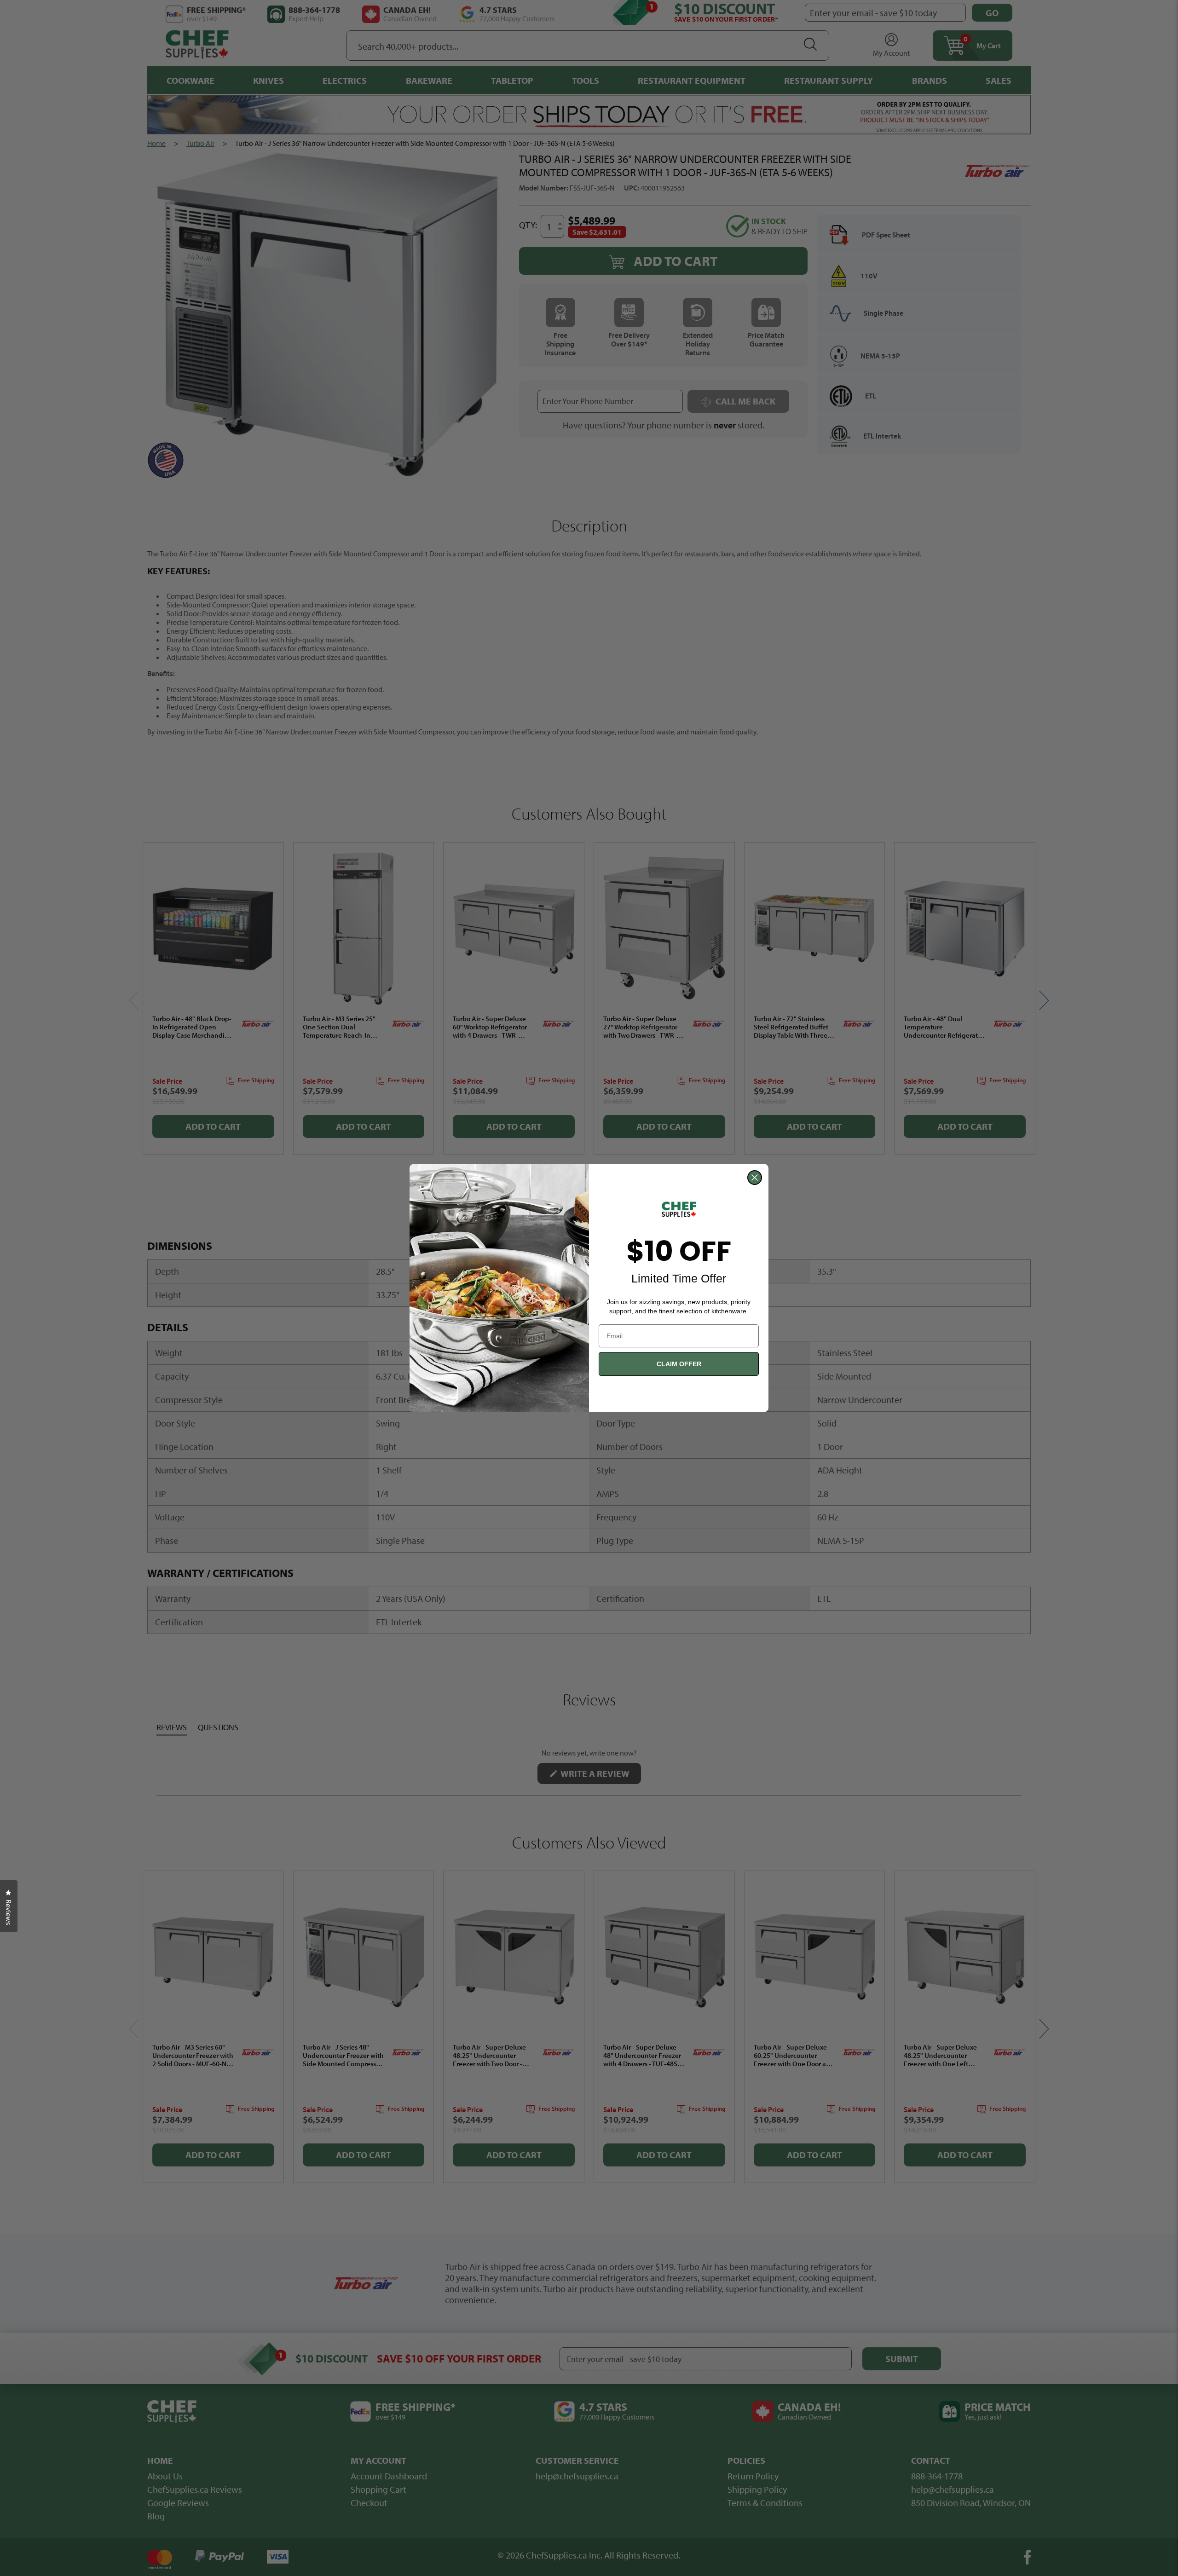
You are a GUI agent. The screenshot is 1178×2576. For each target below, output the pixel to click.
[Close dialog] (755, 1178)
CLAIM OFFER (679, 1364)
